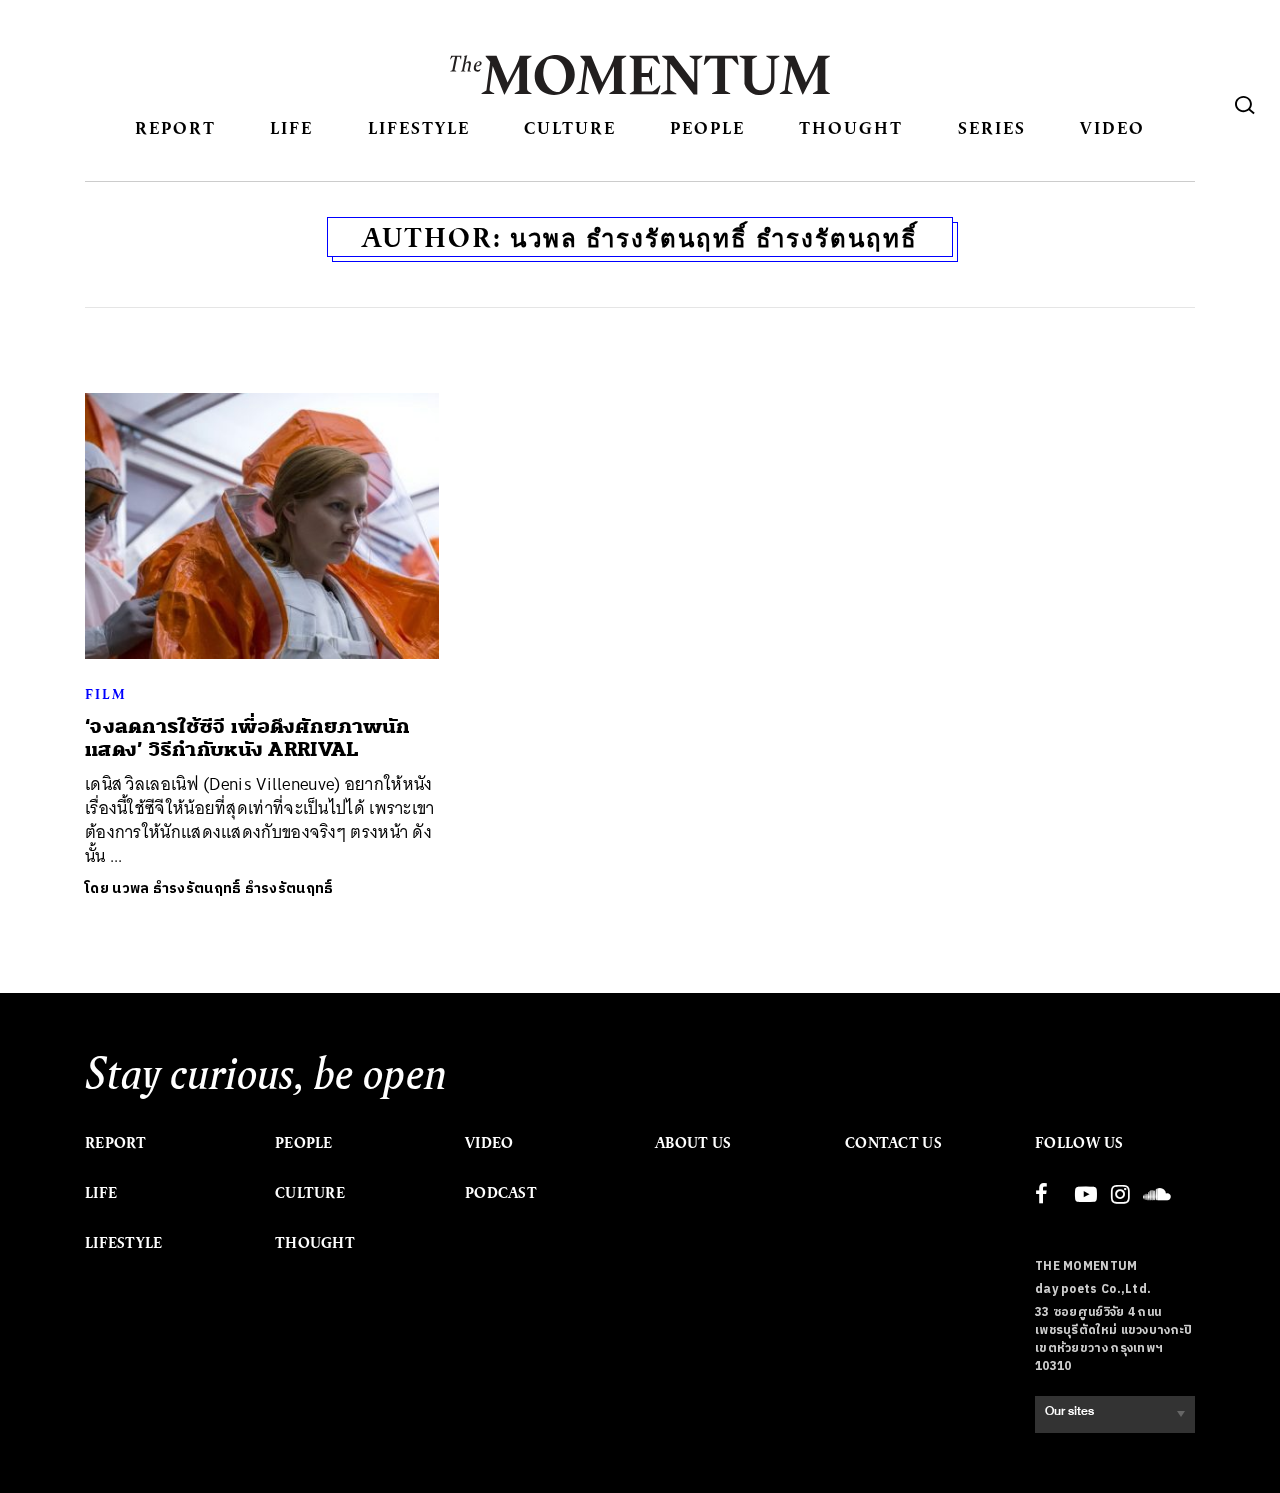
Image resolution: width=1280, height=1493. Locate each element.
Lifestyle (419, 127)
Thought (851, 127)
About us (693, 1143)
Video (1112, 127)
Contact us (893, 1143)
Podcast (501, 1193)
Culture (570, 127)
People (707, 127)
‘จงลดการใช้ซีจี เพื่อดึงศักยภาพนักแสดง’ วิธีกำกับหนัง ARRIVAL (248, 738)
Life (291, 127)
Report (175, 127)
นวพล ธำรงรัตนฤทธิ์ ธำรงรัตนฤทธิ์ (222, 888)
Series (992, 127)
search (1245, 105)
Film (106, 694)
